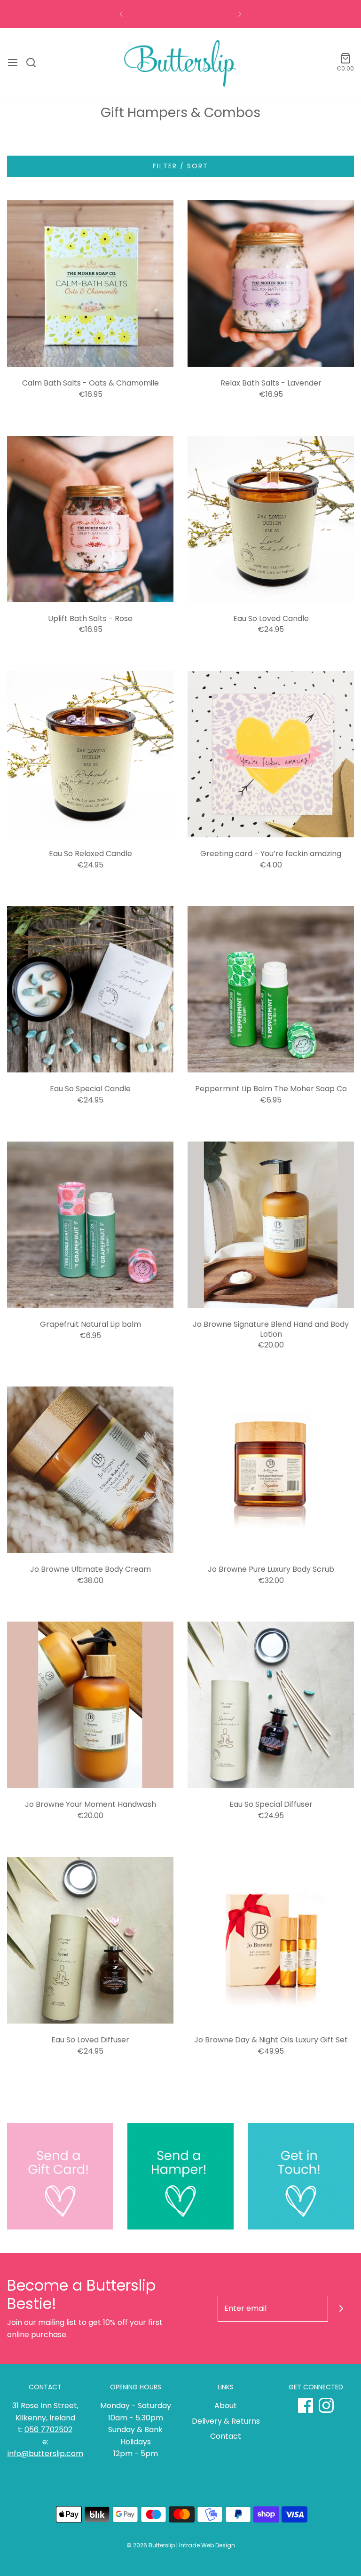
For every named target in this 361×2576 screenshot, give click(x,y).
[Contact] (301, 2176)
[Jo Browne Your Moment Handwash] (90, 1705)
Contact (226, 2436)
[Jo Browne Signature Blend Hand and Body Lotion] (271, 1225)
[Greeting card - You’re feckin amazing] (271, 754)
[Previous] (121, 14)
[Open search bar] (35, 63)
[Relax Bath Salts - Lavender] (271, 284)
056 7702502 (48, 2430)
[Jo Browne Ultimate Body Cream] (90, 1470)
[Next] (240, 14)
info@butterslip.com (45, 2454)
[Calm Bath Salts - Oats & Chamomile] (90, 284)
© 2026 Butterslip (151, 2545)
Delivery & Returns (226, 2421)
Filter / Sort (180, 166)
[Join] (341, 2309)
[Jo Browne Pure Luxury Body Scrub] (271, 1470)
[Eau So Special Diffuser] (271, 1705)
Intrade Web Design (207, 2545)
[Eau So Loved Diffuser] (90, 1940)
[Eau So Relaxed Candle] (90, 754)
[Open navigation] (13, 63)
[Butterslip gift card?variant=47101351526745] (60, 2176)
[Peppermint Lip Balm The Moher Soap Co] (271, 989)
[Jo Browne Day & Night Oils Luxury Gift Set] (271, 1940)
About (226, 2406)
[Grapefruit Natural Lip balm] (90, 1225)
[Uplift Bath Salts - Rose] (90, 519)
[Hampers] (180, 2176)
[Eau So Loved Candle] (271, 519)
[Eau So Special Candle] (90, 989)
